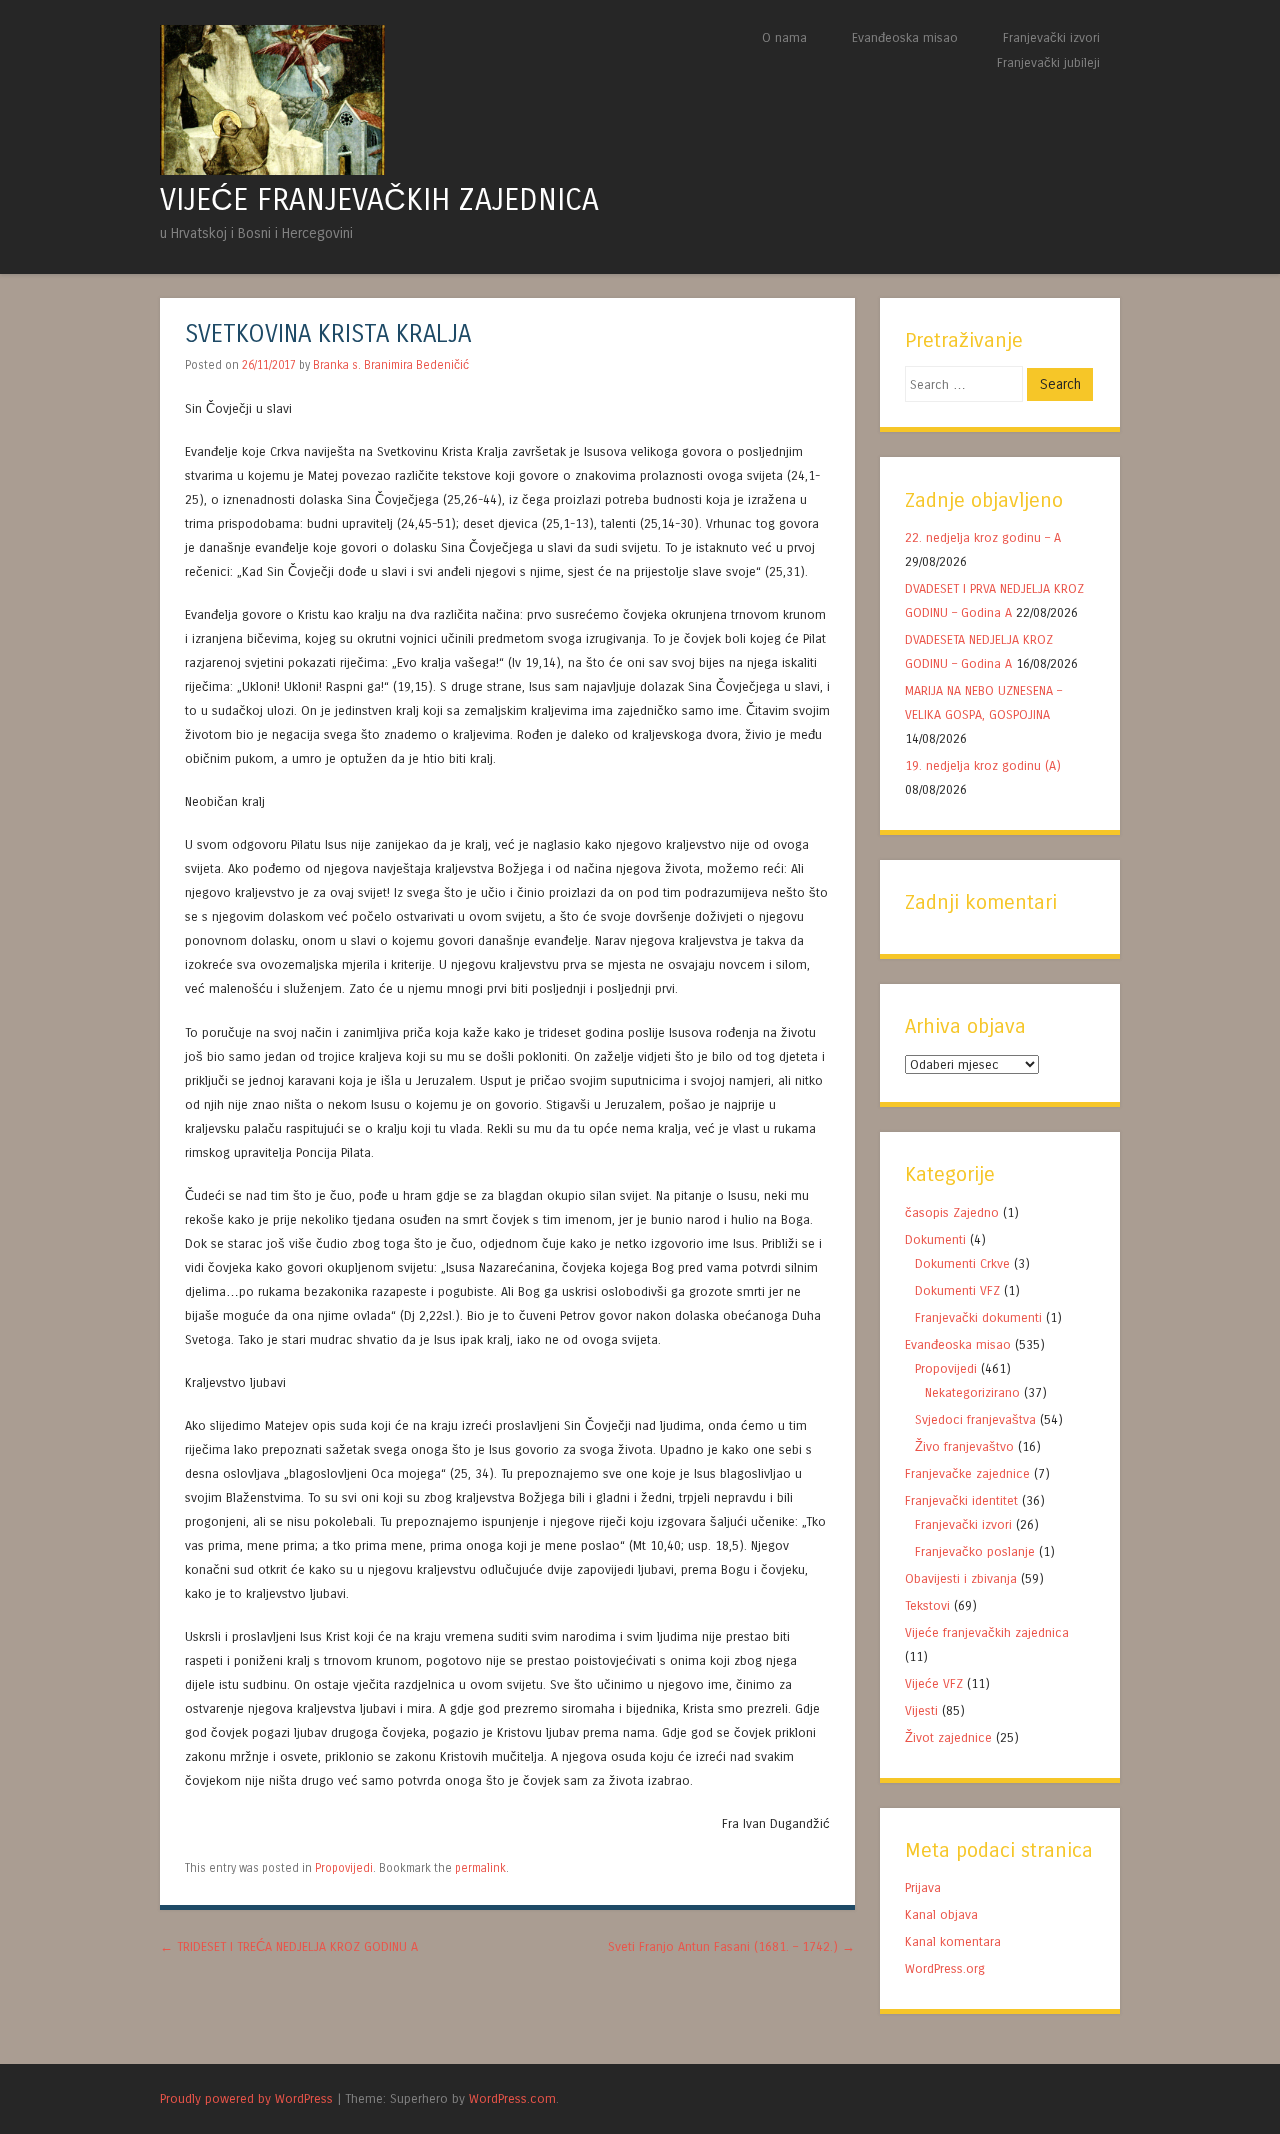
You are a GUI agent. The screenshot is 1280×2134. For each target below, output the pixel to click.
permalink (480, 1868)
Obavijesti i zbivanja (961, 1578)
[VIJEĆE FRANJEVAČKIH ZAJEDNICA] (272, 169)
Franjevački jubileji (1048, 62)
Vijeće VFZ (934, 1683)
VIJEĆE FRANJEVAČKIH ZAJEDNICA (379, 200)
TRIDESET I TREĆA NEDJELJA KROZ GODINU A (289, 1946)
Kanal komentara (953, 1941)
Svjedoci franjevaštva (975, 1419)
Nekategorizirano (972, 1392)
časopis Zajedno (952, 1212)
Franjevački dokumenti (978, 1317)
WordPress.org (945, 1968)
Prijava (923, 1887)
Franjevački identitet (961, 1500)
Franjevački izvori (1051, 37)
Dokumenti (935, 1239)
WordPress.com (512, 2098)
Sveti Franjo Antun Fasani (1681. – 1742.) (731, 1946)
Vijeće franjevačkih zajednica (987, 1632)
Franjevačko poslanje (975, 1551)
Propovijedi (344, 1868)
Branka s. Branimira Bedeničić (391, 365)
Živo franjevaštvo (964, 1446)
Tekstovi (927, 1605)
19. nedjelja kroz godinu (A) (985, 765)
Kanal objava (941, 1914)
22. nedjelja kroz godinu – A (983, 537)
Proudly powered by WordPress (246, 2098)
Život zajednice (948, 1737)
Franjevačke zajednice (967, 1473)
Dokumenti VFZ (957, 1290)
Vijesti (921, 1710)
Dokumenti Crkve (962, 1263)
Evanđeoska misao (905, 37)
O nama (784, 37)
